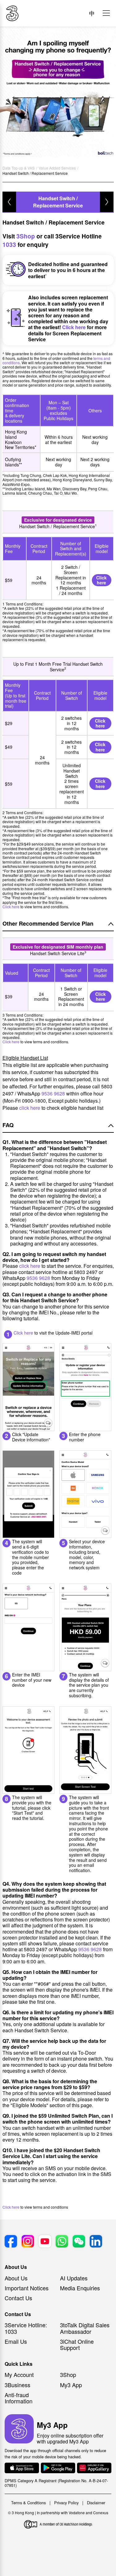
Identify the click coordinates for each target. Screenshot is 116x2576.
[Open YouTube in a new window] (45, 2242)
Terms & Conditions (28, 2503)
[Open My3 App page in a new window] (19, 2429)
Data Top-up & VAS (19, 168)
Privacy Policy (66, 2503)
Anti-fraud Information (19, 2398)
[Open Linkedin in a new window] (96, 2242)
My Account (19, 2374)
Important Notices (27, 2288)
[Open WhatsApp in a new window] (62, 2242)
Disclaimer (96, 2503)
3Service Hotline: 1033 (26, 2328)
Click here (74, 327)
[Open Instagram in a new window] (28, 2242)
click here (30, 1108)
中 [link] (92, 13)
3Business (17, 2385)
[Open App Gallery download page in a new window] (94, 2468)
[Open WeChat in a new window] (79, 2242)
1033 (9, 245)
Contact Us (18, 2298)
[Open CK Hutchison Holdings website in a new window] (58, 2525)
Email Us (16, 2341)
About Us (16, 2278)
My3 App (71, 2385)
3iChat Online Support (77, 2344)
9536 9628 (53, 1093)
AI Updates (74, 2278)
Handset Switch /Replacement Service (58, 202)
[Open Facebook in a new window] (11, 2242)
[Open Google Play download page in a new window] (58, 2468)
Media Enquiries (80, 2288)
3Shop (26, 236)
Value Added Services (57, 168)
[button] (106, 13)
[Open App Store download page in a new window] (22, 2468)
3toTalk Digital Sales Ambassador (85, 2328)
